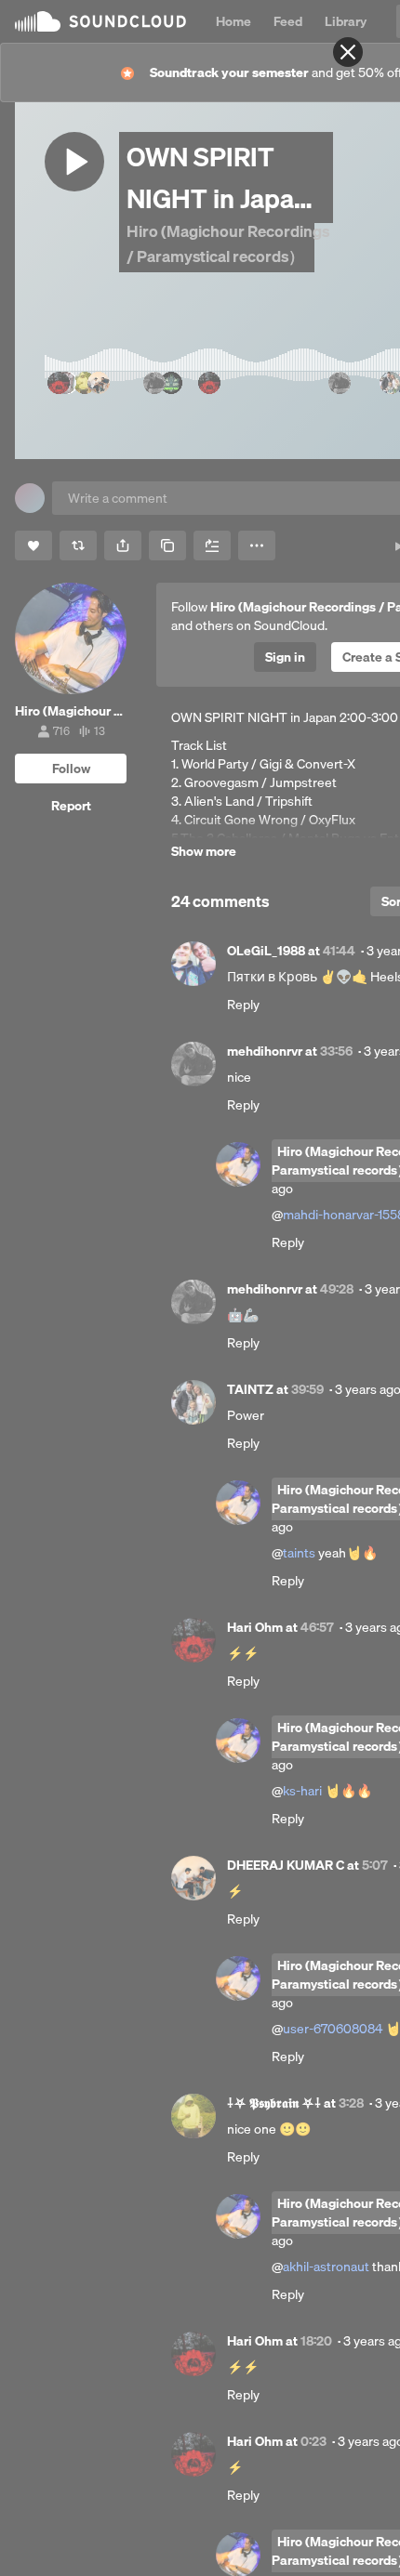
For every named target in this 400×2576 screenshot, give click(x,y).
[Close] (348, 52)
